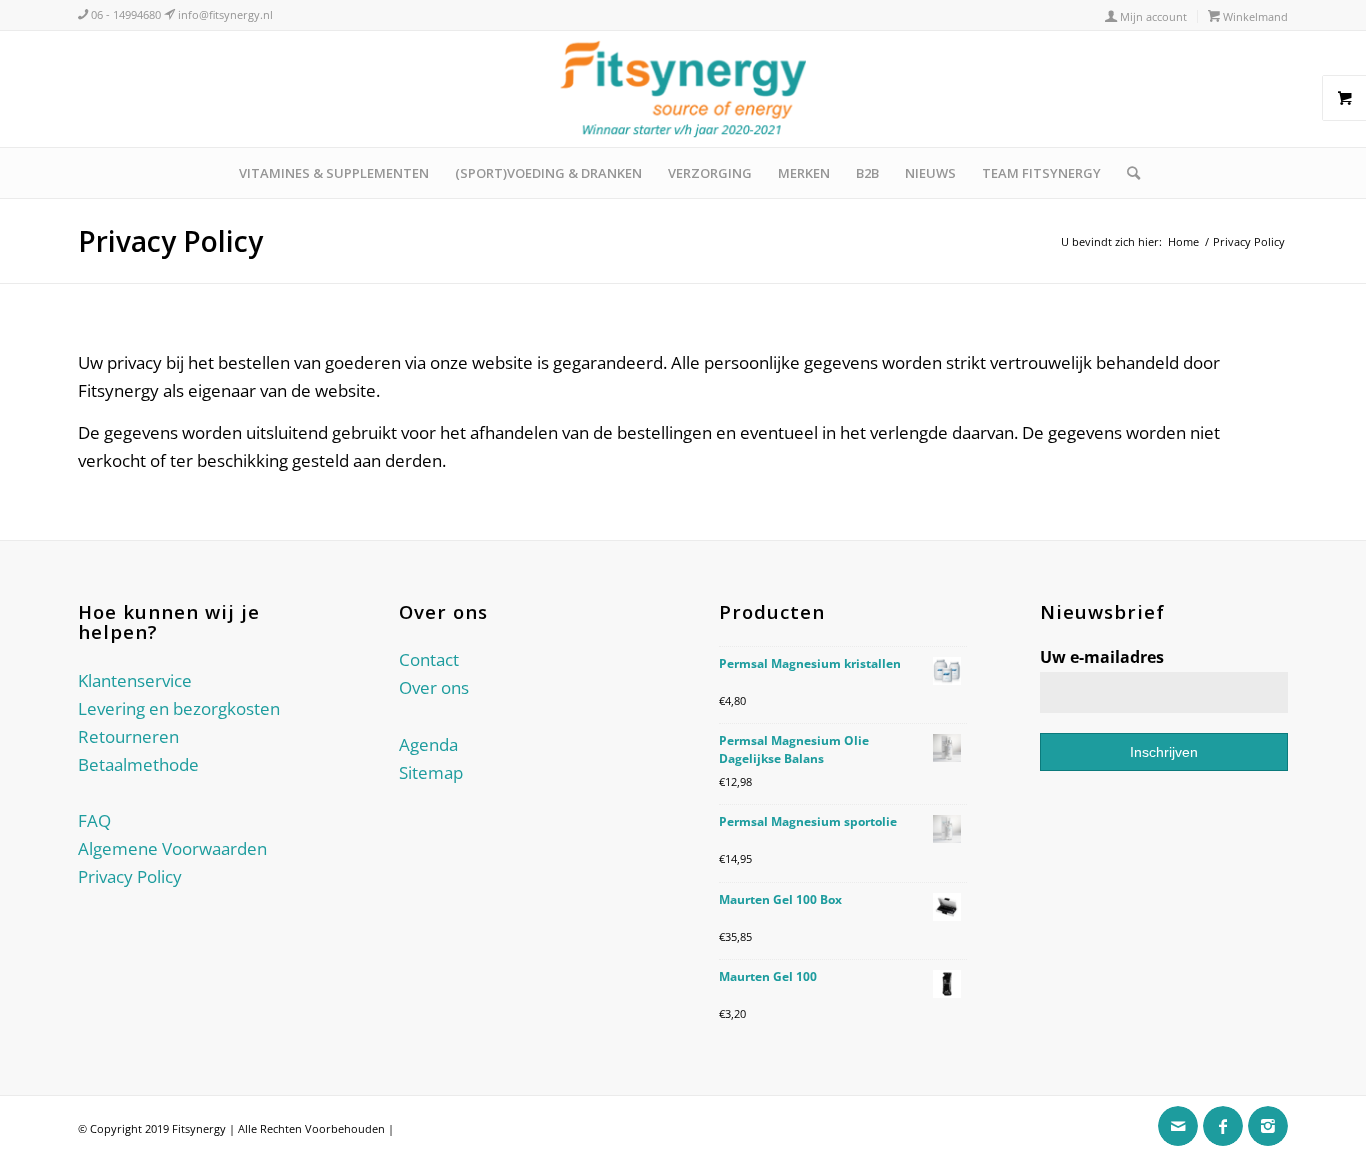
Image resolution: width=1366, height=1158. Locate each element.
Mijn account (1152, 16)
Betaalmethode (138, 764)
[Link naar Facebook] (1223, 1126)
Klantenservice (135, 680)
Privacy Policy (170, 241)
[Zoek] (1127, 173)
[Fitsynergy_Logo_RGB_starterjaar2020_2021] (683, 89)
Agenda (428, 744)
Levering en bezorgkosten (179, 708)
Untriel (415, 1128)
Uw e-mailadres (1102, 657)
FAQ (94, 820)
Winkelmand (1254, 16)
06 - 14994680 (124, 14)
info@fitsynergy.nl (224, 14)
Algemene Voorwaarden (172, 848)
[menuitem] (1146, 16)
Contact (429, 659)
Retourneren (128, 736)
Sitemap (431, 772)
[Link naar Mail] (1178, 1126)
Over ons (434, 687)
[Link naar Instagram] (1268, 1126)
